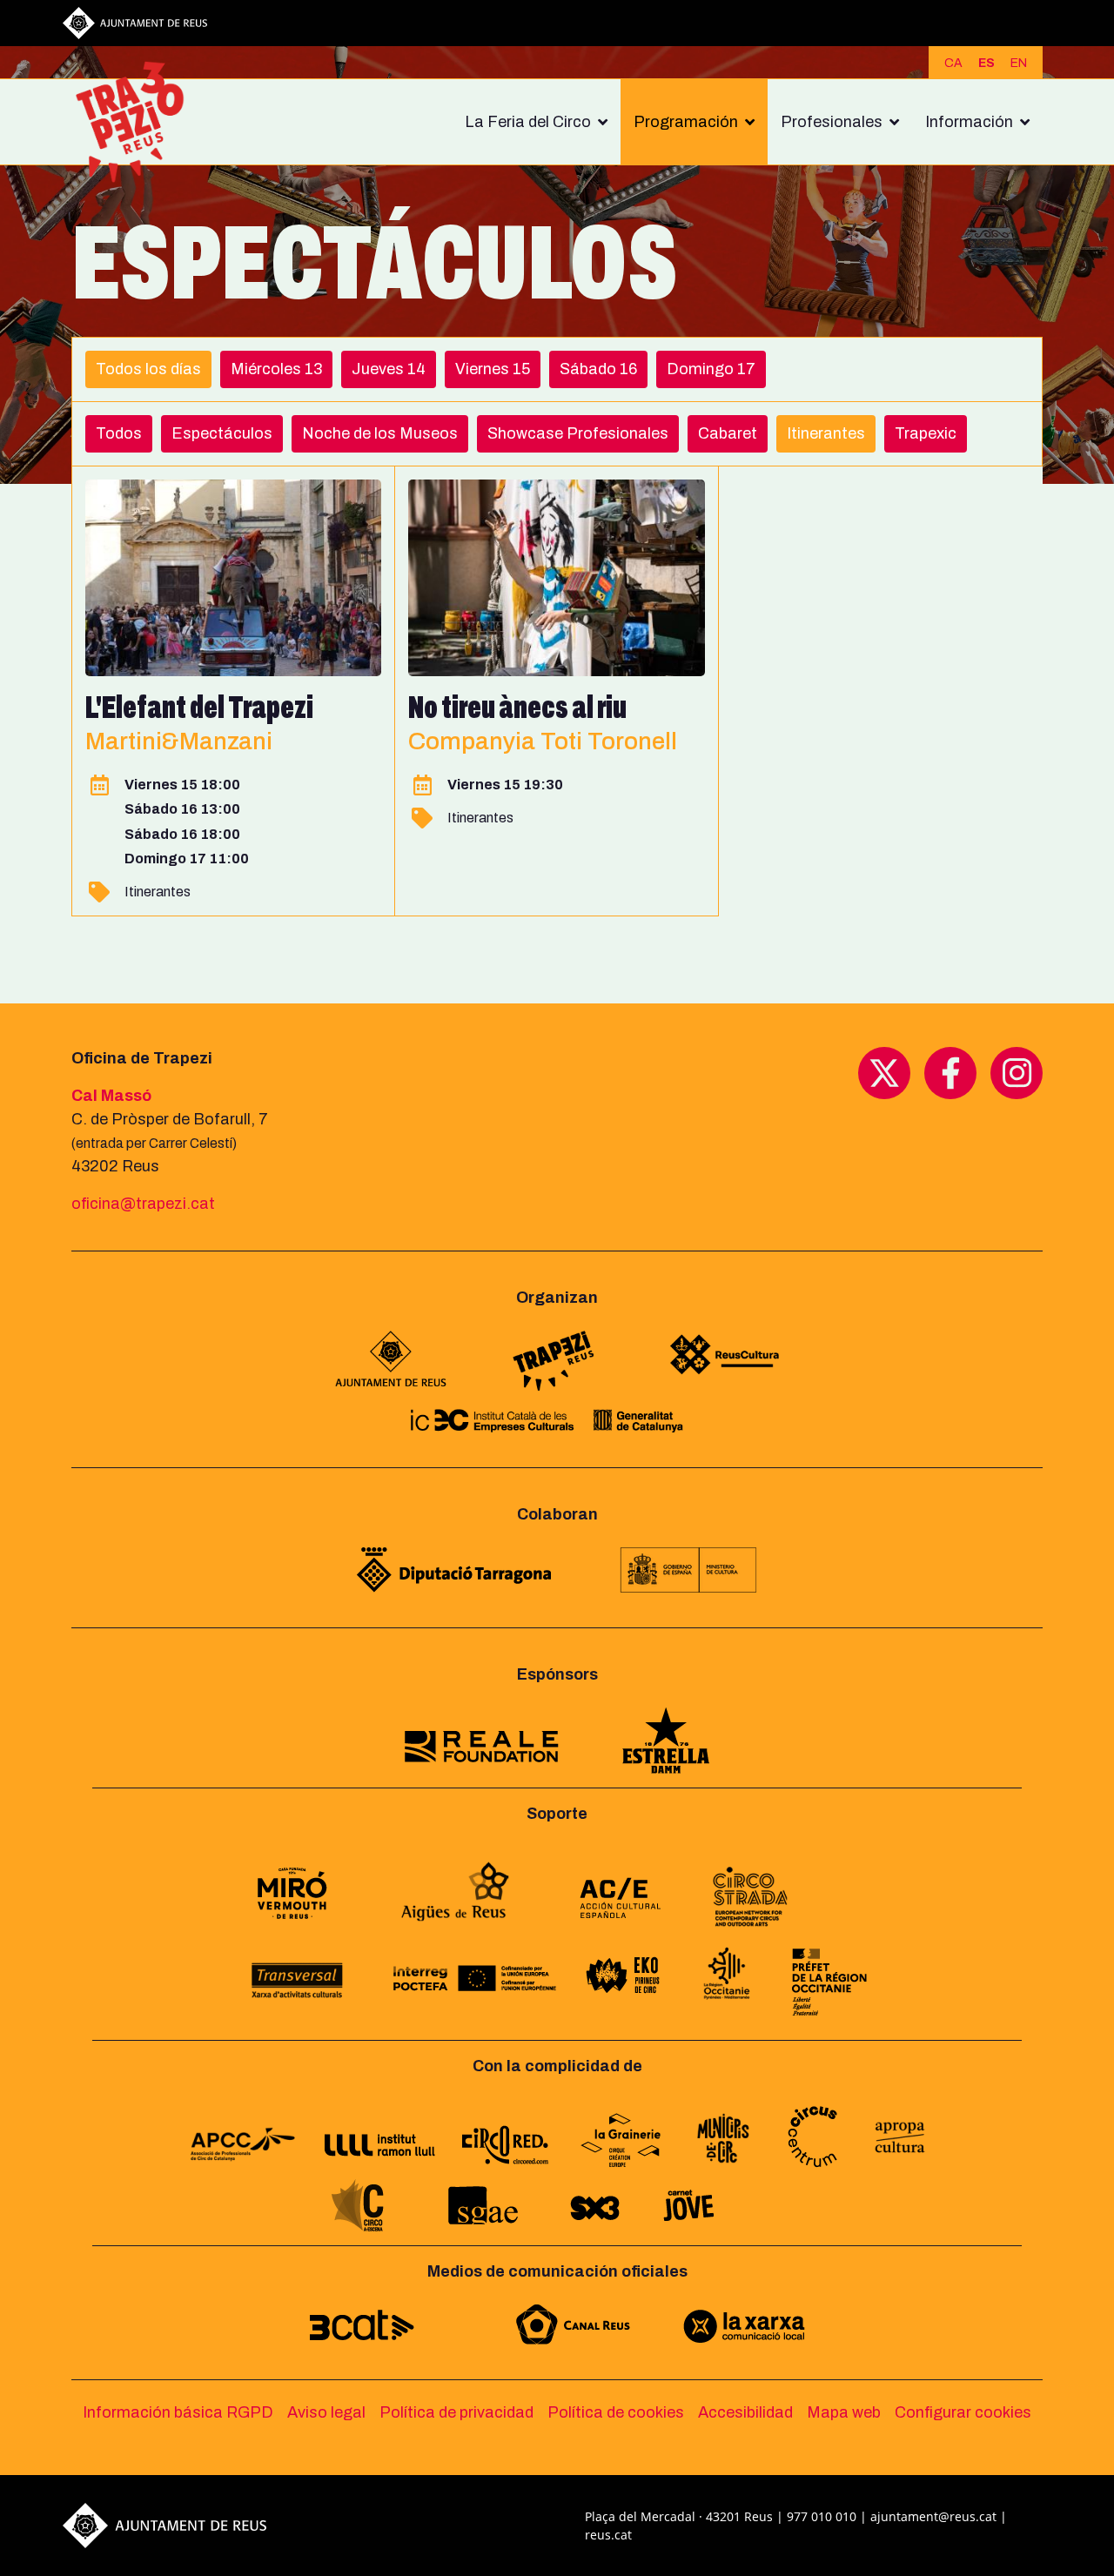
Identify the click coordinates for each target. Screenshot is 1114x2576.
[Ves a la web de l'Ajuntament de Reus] (135, 22)
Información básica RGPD (178, 2412)
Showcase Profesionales (578, 433)
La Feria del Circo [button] (528, 122)
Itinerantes (826, 433)
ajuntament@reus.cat (933, 2516)
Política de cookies (616, 2412)
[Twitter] (884, 1072)
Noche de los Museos (380, 433)
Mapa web (844, 2412)
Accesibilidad (745, 2412)
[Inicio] (137, 122)
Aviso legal (326, 2412)
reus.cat (608, 2535)
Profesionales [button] (832, 122)
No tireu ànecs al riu (517, 708)
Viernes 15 (493, 369)
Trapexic (926, 433)
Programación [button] (686, 122)
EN (1019, 63)
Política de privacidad (456, 2412)
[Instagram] (1017, 1072)
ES (986, 63)
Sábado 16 (598, 369)
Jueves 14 (389, 369)
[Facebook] (950, 1072)
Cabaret (728, 433)
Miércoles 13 (276, 369)
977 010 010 (822, 2516)
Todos (119, 433)
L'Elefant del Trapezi (199, 708)
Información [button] (969, 122)
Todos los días (148, 369)
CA (953, 63)
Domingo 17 (711, 369)
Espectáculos (222, 433)
